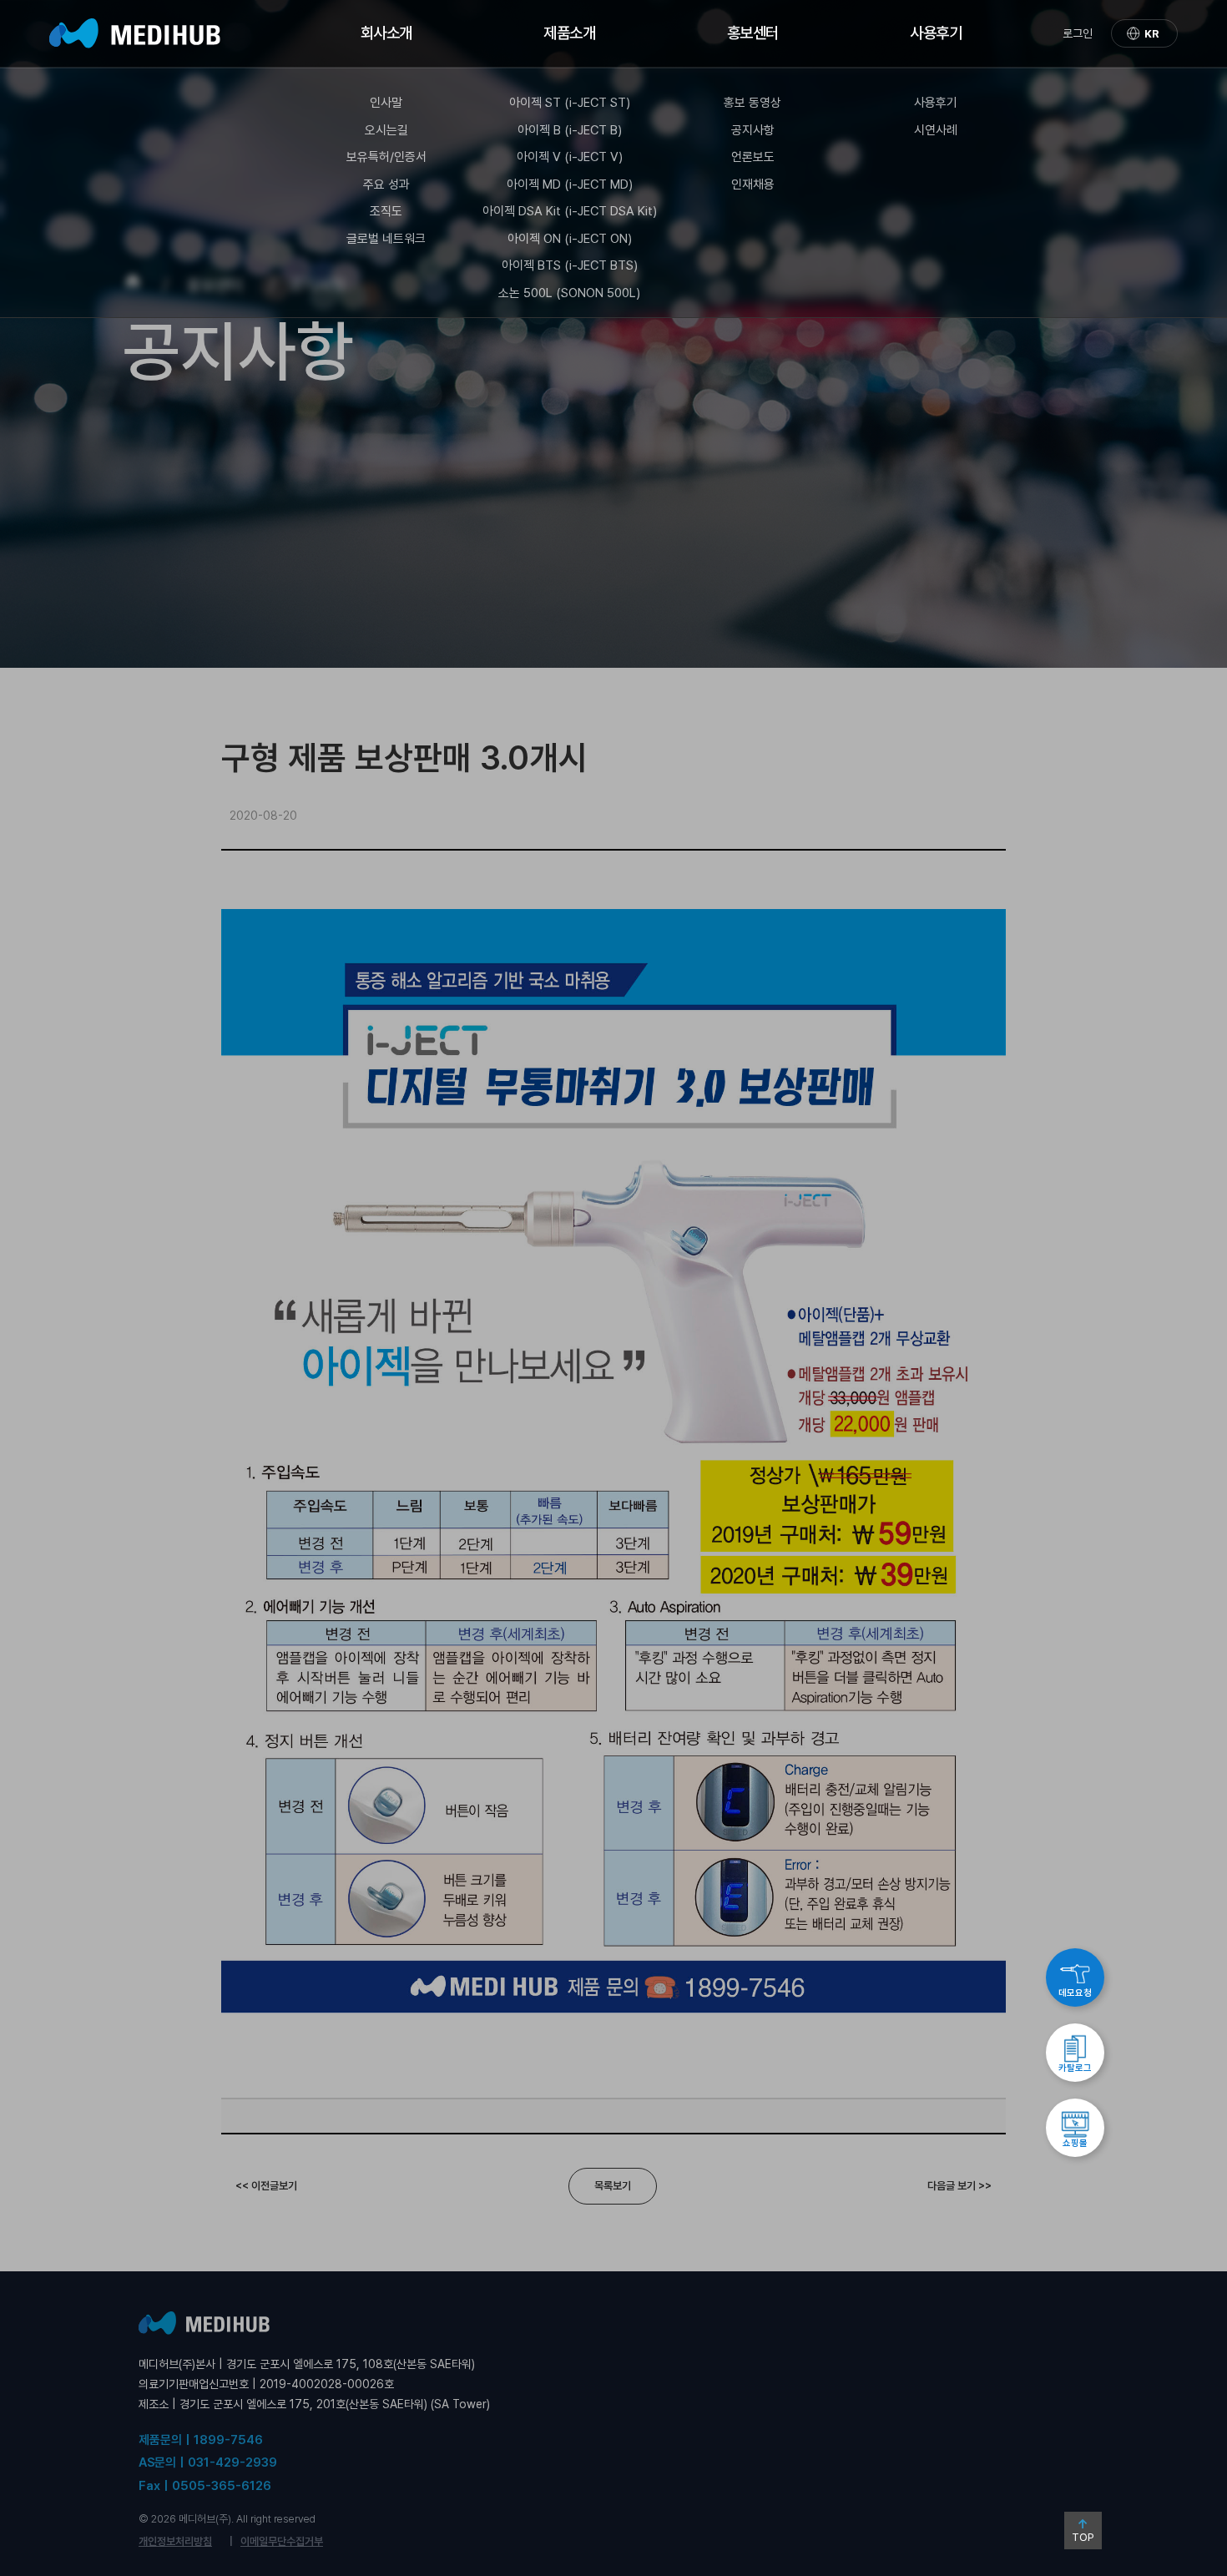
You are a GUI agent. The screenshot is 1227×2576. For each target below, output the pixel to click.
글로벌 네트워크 (386, 239)
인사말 (386, 103)
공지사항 (753, 130)
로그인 (1078, 33)
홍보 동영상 (752, 103)
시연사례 (936, 130)
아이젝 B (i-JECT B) (570, 130)
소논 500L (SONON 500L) (569, 293)
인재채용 (753, 184)
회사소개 (386, 33)
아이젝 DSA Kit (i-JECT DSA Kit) (570, 211)
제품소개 (569, 33)
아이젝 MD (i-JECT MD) (570, 184)
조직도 (386, 211)
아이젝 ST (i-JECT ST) (570, 103)
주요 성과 (386, 184)
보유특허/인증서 (386, 157)
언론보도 (753, 157)
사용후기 (936, 33)
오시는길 (386, 130)
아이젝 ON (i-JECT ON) (570, 239)
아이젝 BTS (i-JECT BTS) (570, 265)
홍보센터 (753, 33)
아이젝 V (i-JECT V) (570, 157)
